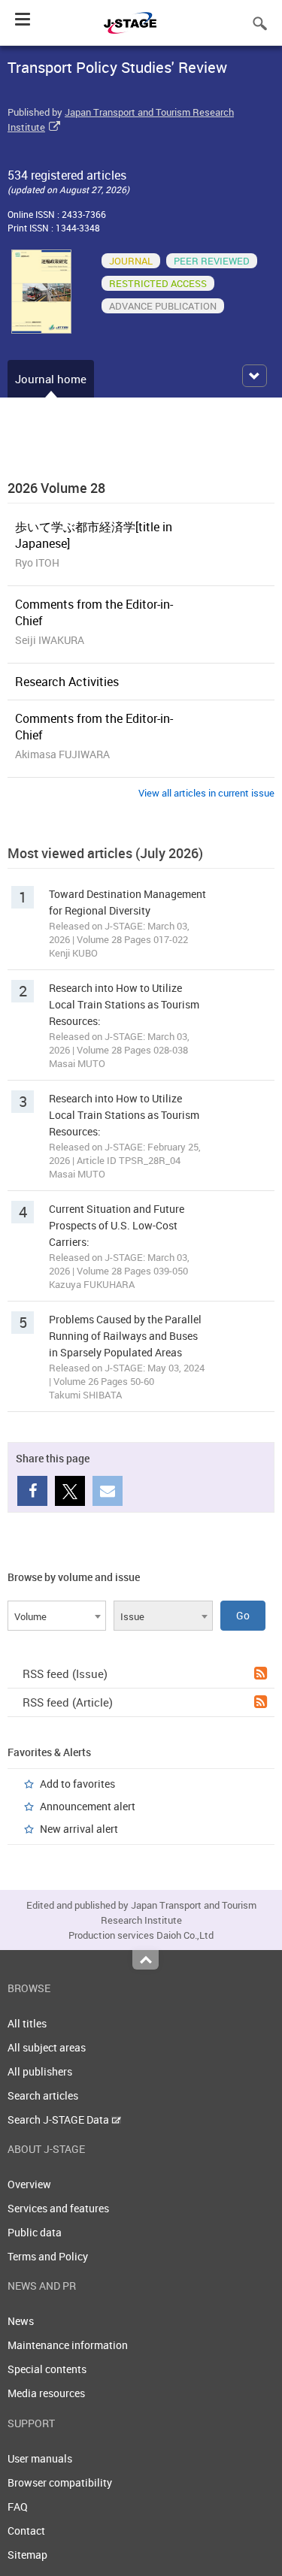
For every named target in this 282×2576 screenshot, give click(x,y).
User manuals (40, 2458)
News (21, 2321)
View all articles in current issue (206, 793)
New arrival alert (79, 1829)
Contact (26, 2531)
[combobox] (57, 1616)
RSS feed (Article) (68, 1702)
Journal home (51, 379)
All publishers (40, 2071)
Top (146, 1960)
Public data (35, 2232)
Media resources (46, 2393)
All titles (27, 2023)
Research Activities (67, 682)
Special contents (47, 2369)
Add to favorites (77, 1784)
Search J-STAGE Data (59, 2119)
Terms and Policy (48, 2256)
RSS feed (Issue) (65, 1673)
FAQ (18, 2506)
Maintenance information (68, 2345)
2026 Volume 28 (56, 488)
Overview (29, 2184)
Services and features (58, 2208)
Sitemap (27, 2555)
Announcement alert (88, 1806)
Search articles (43, 2095)
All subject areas (47, 2047)
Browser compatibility (60, 2482)
